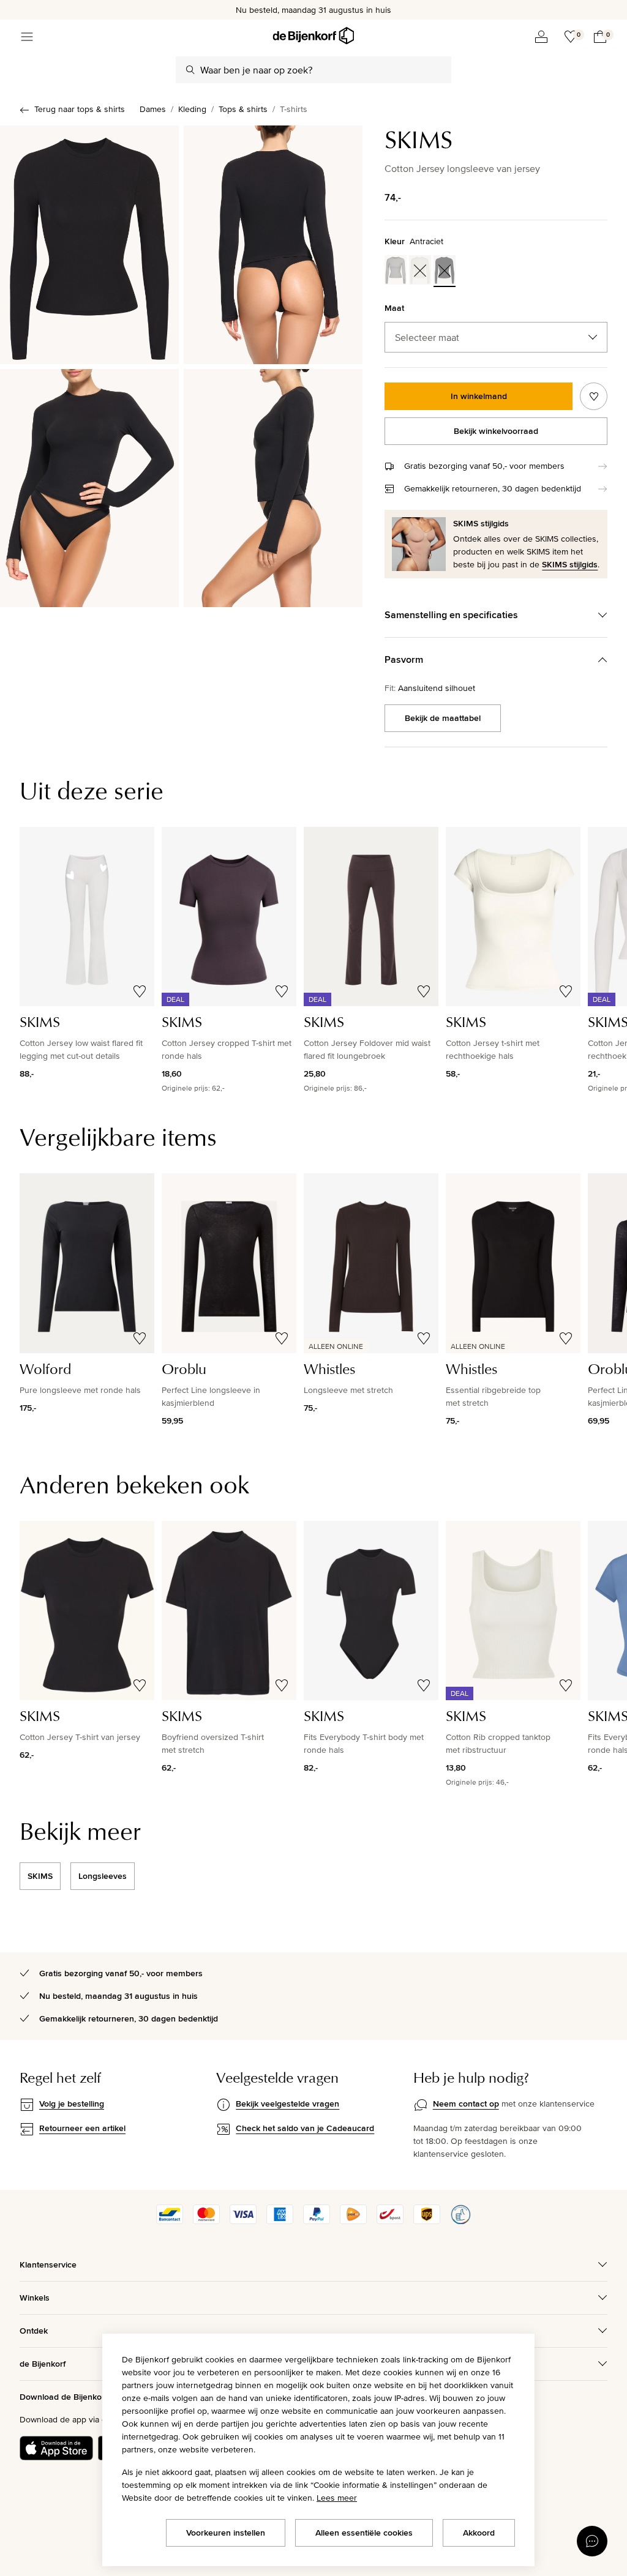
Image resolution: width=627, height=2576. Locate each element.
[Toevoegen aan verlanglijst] (594, 396)
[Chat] (592, 2541)
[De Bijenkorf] (313, 36)
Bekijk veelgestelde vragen (287, 2104)
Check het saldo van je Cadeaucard (305, 2128)
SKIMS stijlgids (570, 564)
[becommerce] (460, 2221)
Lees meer (337, 2498)
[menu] (27, 37)
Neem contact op (466, 2104)
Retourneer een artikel (82, 2128)
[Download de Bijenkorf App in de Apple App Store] (56, 2448)
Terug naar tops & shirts (80, 109)
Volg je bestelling (72, 2104)
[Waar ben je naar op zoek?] (190, 70)
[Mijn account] (541, 37)
